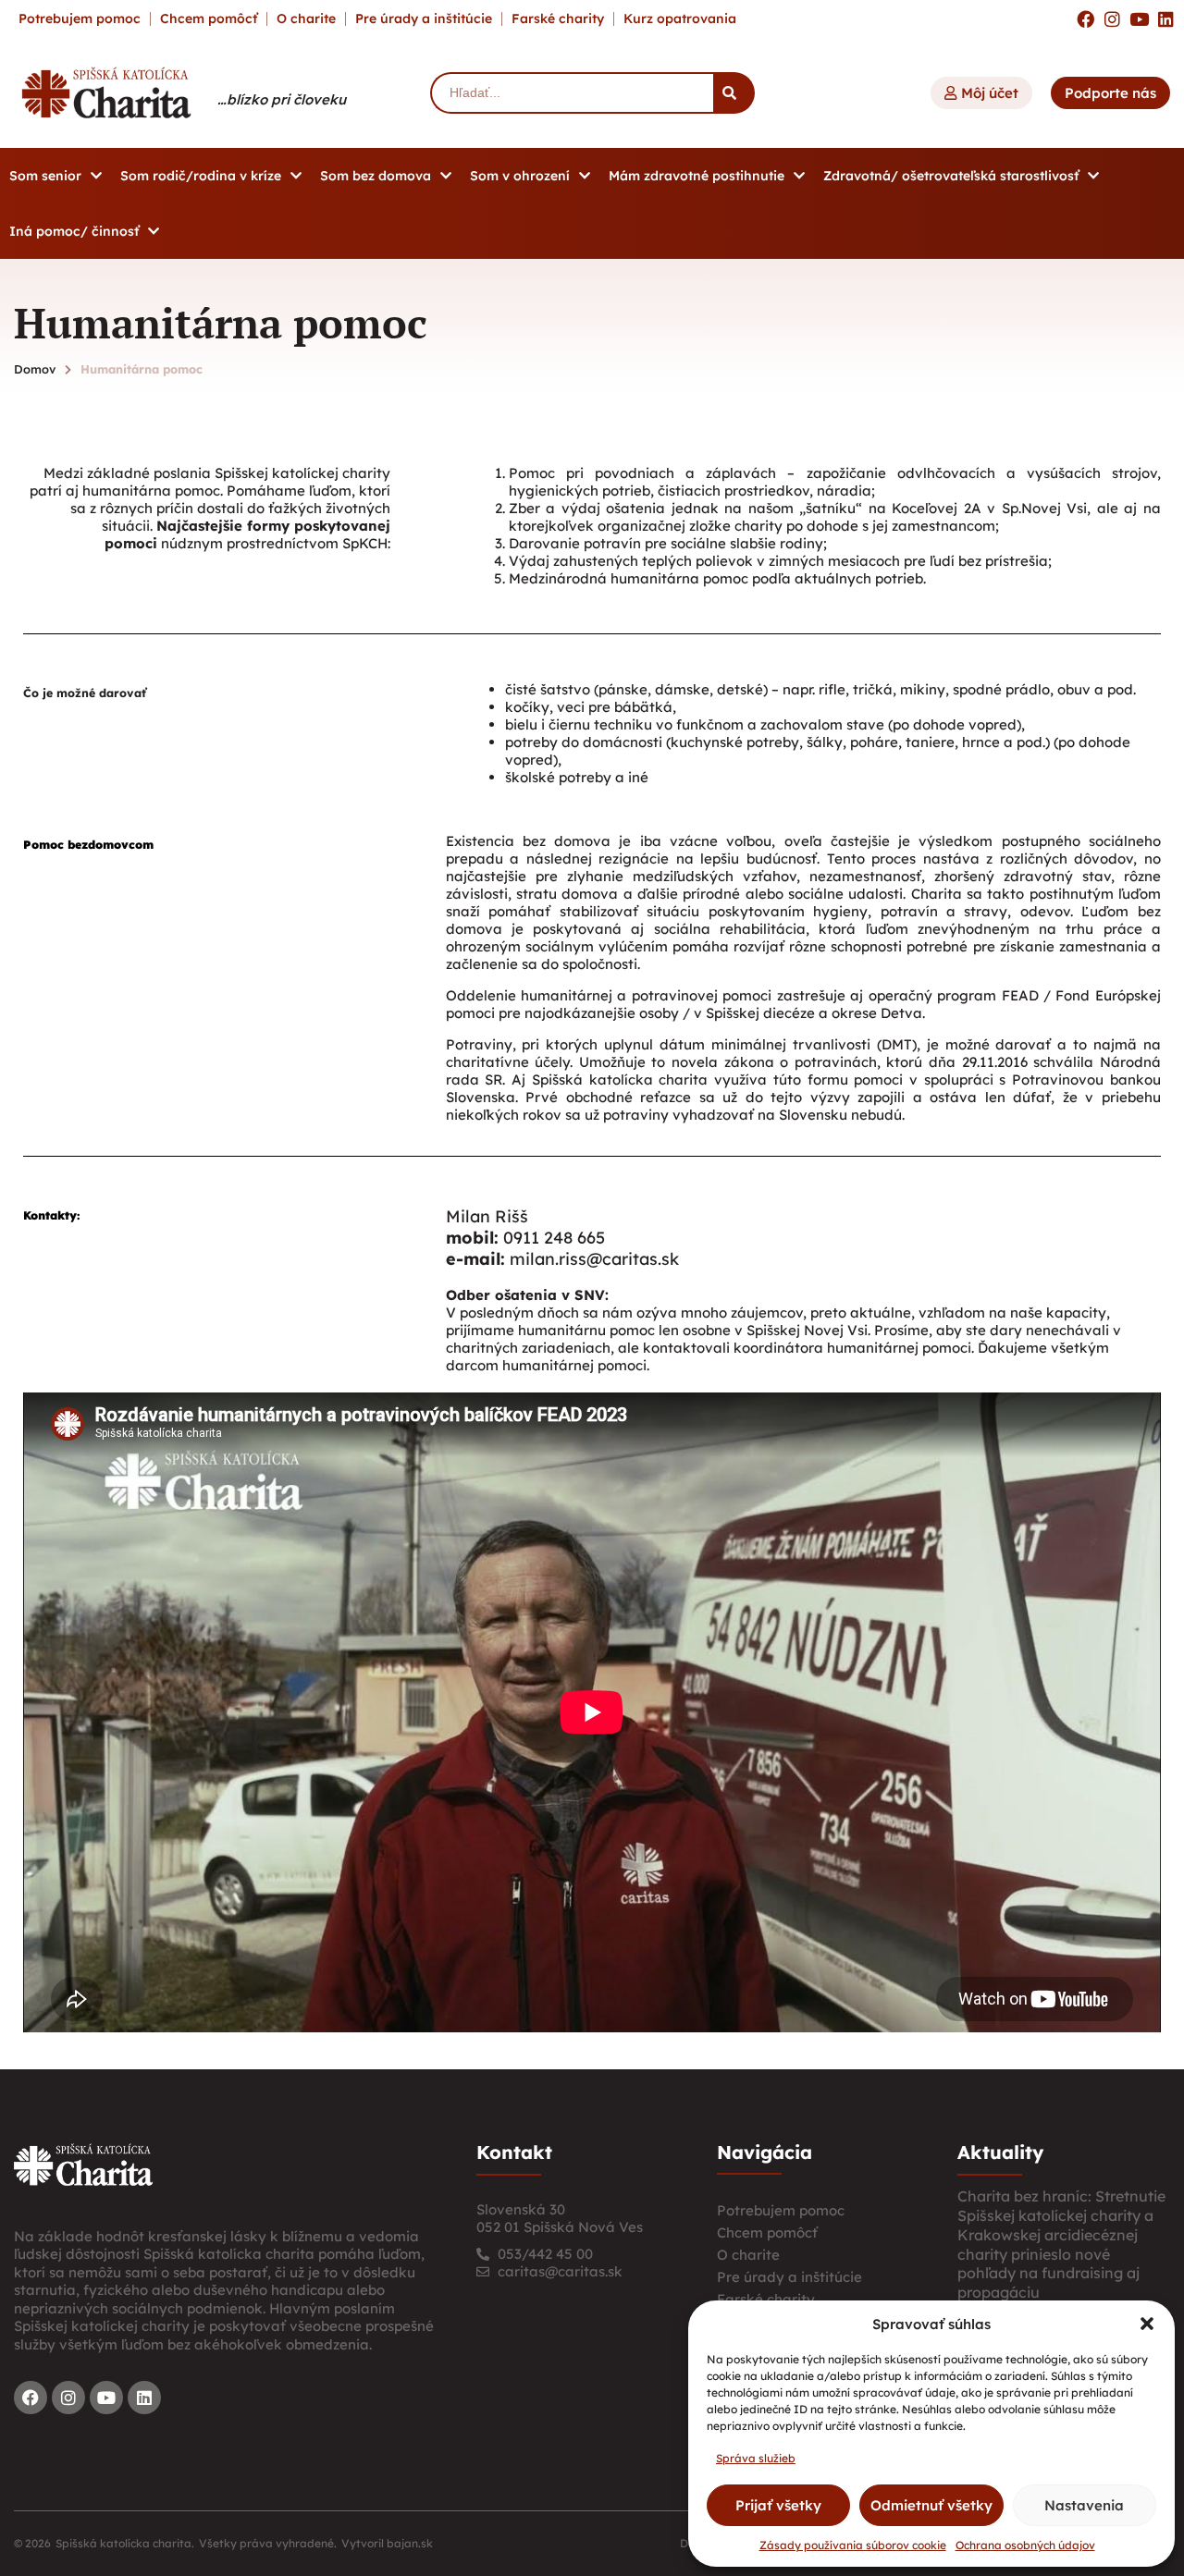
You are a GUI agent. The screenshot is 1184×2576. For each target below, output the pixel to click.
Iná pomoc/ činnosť (74, 231)
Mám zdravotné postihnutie (697, 176)
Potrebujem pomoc (80, 18)
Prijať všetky (778, 2505)
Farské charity (558, 18)
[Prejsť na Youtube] (1139, 19)
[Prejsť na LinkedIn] (1166, 19)
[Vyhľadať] (734, 93)
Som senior (45, 176)
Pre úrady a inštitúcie (424, 18)
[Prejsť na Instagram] (1112, 19)
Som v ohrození (520, 176)
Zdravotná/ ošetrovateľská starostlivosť (951, 176)
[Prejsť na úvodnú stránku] (83, 2165)
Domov (35, 369)
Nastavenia (1084, 2505)
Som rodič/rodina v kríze (201, 176)
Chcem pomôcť (209, 18)
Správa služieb (756, 2458)
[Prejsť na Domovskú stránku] (106, 92)
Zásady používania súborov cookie (853, 2545)
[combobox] (572, 93)
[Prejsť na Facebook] (1085, 19)
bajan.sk (410, 2543)
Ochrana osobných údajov (1025, 2545)
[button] (1147, 2324)
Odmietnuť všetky (931, 2505)
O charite (306, 18)
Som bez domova (376, 176)
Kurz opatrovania (680, 18)
